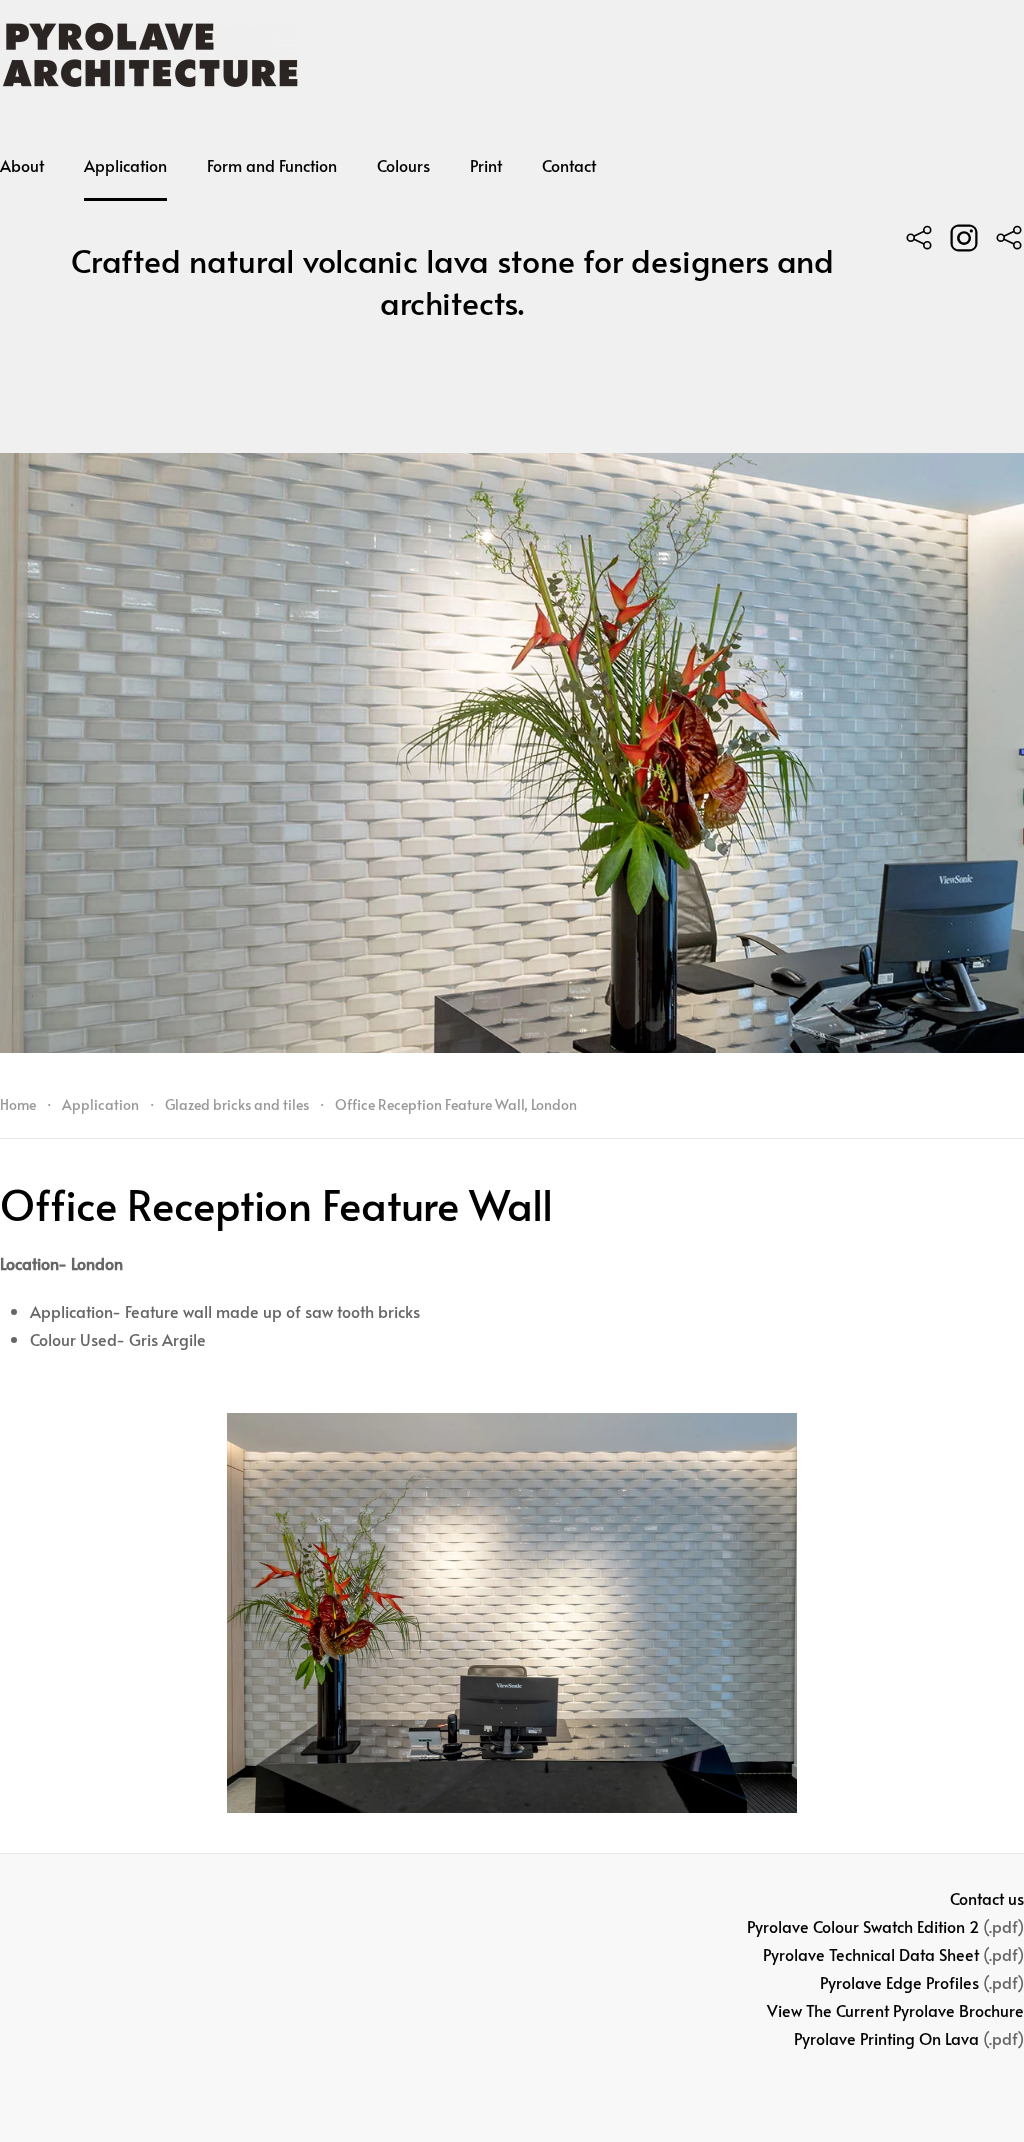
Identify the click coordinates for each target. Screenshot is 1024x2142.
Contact (569, 165)
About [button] (22, 165)
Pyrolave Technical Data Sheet (871, 1954)
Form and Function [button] (272, 165)
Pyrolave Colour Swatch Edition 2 (863, 1926)
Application (125, 165)
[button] (512, 1613)
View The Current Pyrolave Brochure (895, 2010)
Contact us (987, 1898)
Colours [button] (403, 165)
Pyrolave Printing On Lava (886, 2038)
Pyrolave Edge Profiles (899, 1982)
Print (486, 165)
